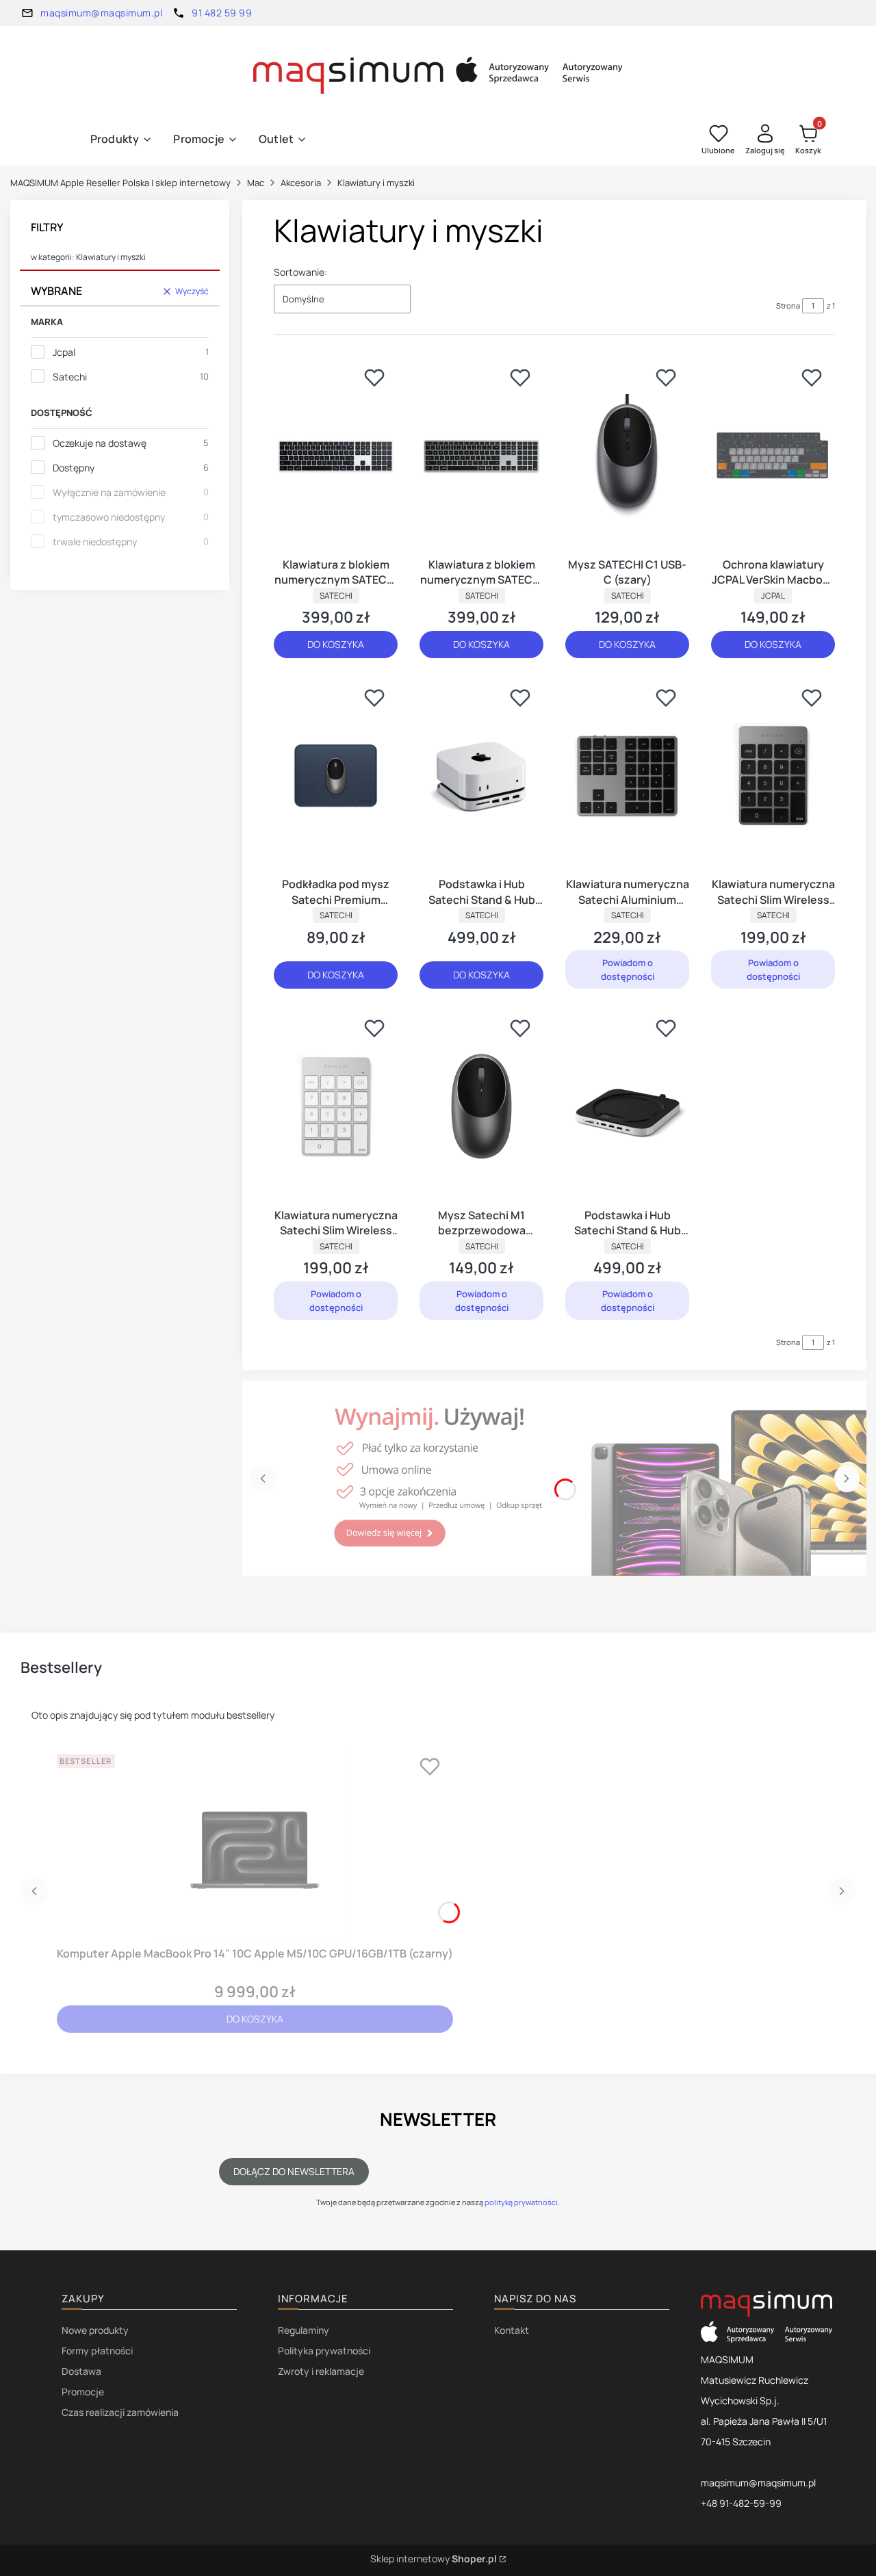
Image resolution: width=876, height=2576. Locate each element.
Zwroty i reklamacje (321, 2371)
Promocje (83, 2392)
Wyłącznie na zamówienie (109, 492)
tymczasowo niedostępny (109, 517)
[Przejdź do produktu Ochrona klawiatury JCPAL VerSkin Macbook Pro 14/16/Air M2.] (773, 456)
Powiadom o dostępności (628, 970)
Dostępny (74, 468)
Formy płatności (97, 2351)
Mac (256, 183)
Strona (788, 305)
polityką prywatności (521, 2202)
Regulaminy (304, 2330)
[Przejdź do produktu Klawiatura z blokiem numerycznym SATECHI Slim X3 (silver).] (336, 456)
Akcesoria (301, 183)
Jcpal (64, 352)
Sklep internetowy (434, 2559)
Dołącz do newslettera (294, 2171)
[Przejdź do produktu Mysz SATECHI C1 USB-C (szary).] (627, 456)
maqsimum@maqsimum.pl (101, 13)
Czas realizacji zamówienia (120, 2412)
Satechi (70, 377)
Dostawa (81, 2371)
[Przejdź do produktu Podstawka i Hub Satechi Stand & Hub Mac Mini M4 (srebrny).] (481, 776)
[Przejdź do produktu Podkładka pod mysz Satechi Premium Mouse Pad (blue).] (336, 776)
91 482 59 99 (222, 13)
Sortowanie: (300, 272)
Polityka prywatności (324, 2351)
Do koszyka (336, 644)
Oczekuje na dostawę (100, 443)
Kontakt (512, 2330)
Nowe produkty (95, 2330)
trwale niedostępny (95, 542)
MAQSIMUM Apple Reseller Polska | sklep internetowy (120, 183)
